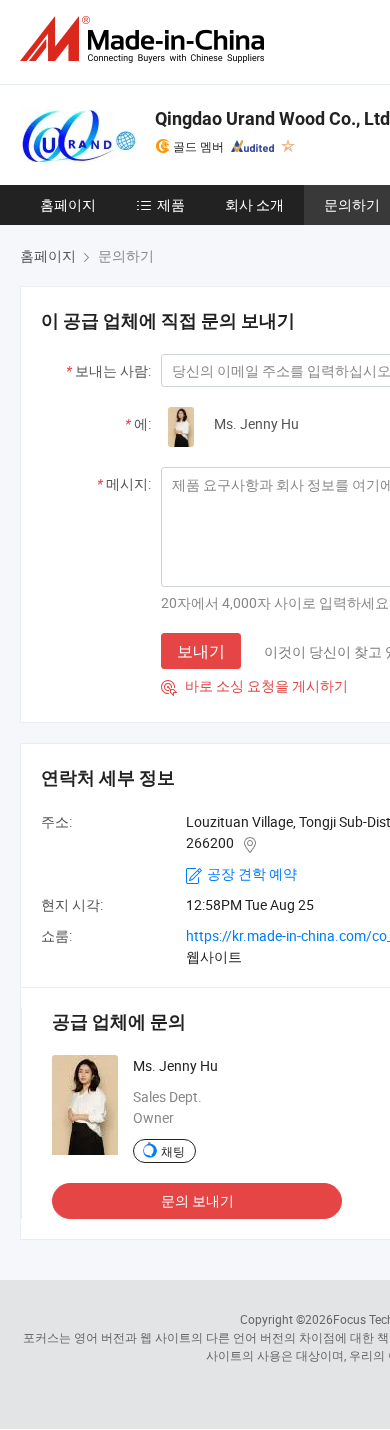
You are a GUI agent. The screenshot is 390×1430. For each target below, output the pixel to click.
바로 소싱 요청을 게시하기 (254, 685)
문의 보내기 (197, 1200)
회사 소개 (254, 204)
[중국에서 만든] (146, 39)
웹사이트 (214, 956)
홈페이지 (68, 204)
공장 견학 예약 (252, 873)
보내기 (201, 651)
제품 (171, 204)
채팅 (173, 1151)
